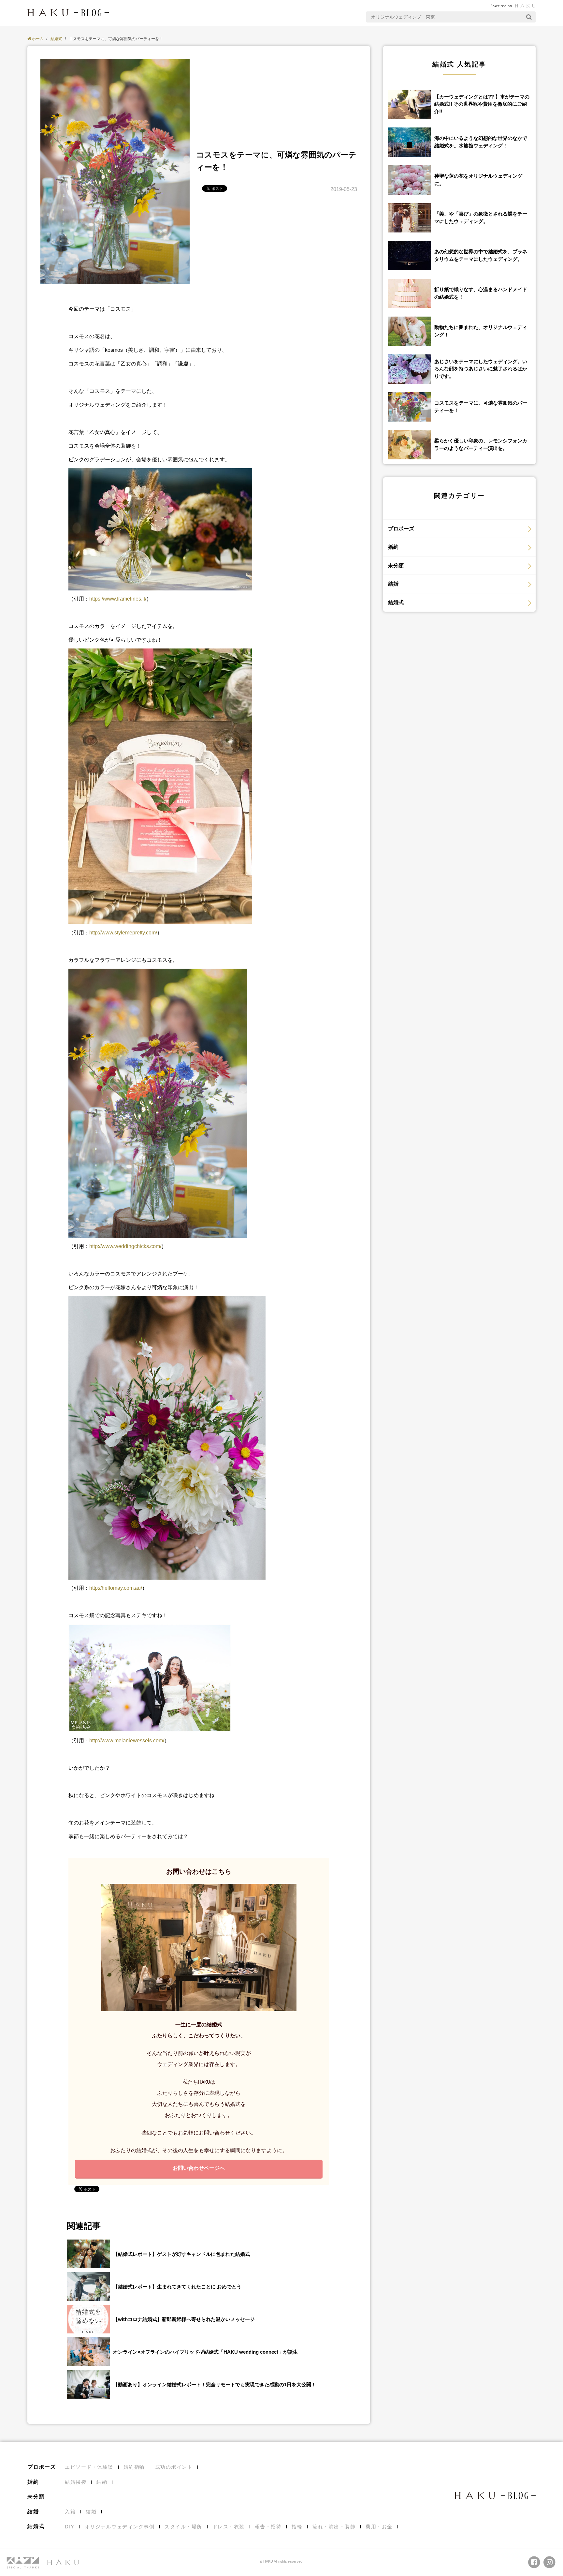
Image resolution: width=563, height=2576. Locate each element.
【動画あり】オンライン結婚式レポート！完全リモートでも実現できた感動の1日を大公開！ (215, 2384)
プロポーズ (401, 529)
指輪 (297, 2527)
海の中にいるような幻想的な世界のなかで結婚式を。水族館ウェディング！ (481, 142)
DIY (70, 2527)
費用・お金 (379, 2527)
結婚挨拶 (76, 2482)
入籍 (70, 2512)
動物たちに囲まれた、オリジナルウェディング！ (481, 331)
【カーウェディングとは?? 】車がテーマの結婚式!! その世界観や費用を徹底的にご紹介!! (482, 104)
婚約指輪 (134, 2467)
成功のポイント (174, 2467)
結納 (102, 2482)
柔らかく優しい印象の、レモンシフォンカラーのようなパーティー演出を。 (481, 444)
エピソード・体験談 (89, 2467)
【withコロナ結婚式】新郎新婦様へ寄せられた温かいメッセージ (184, 2319)
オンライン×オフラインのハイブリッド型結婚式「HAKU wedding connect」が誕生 (205, 2352)
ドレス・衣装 (229, 2527)
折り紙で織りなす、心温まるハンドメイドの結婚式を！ (481, 293)
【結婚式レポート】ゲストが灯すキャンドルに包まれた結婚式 (181, 2254)
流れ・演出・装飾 (334, 2527)
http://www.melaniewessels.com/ (127, 1741)
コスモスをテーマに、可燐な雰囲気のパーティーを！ (481, 407)
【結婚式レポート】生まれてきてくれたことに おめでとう (177, 2287)
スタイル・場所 (183, 2527)
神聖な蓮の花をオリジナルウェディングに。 (478, 180)
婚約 (393, 547)
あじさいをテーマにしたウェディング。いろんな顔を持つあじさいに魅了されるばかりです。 (481, 369)
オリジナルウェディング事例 (120, 2527)
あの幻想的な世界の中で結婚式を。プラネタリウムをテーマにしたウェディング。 (481, 255)
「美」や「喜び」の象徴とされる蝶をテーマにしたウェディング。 (481, 217)
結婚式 (396, 602)
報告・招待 (268, 2527)
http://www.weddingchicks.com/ (125, 1246)
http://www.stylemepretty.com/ (123, 933)
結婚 (393, 584)
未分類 (396, 566)
